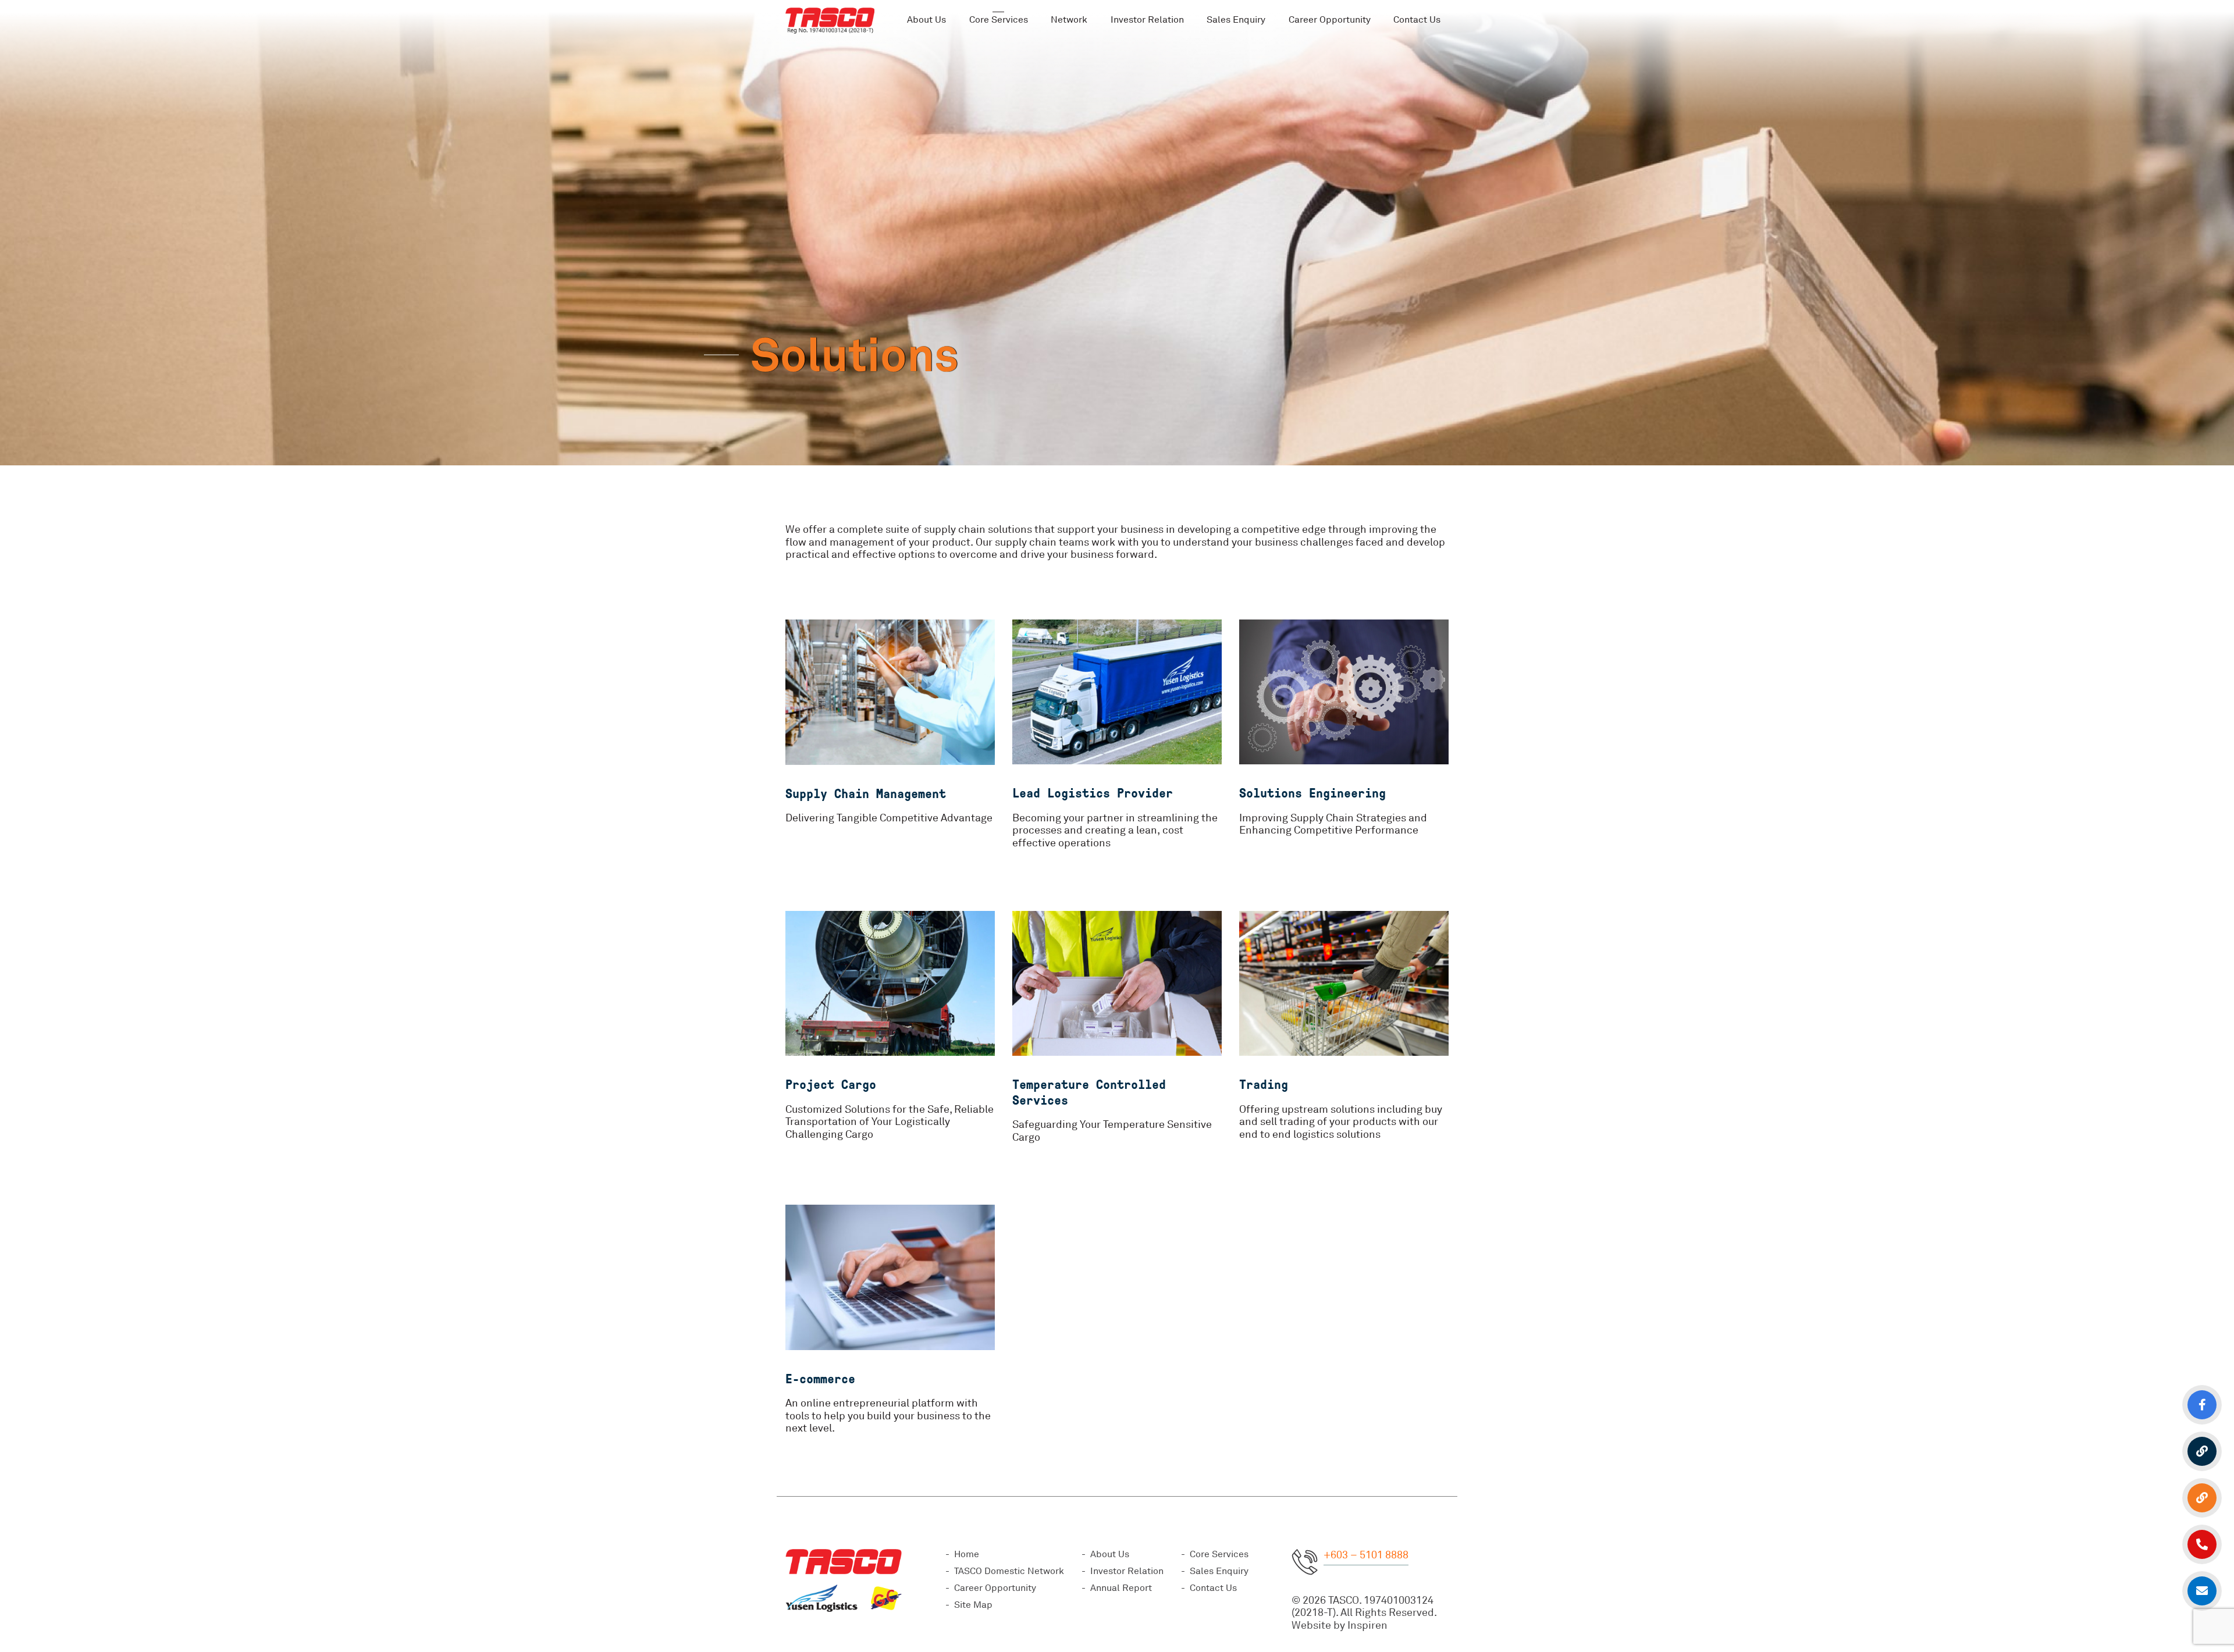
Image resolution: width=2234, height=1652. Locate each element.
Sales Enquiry (1236, 20)
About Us (926, 20)
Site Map (973, 1605)
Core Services (1219, 1554)
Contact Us (1213, 1588)
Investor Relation (1147, 20)
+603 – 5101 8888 (1366, 1555)
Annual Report (1121, 1588)
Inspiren (1367, 1625)
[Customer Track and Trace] (2202, 1498)
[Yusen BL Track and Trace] (2202, 1451)
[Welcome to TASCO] (830, 20)
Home (967, 1554)
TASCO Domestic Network (1009, 1571)
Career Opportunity (1330, 20)
